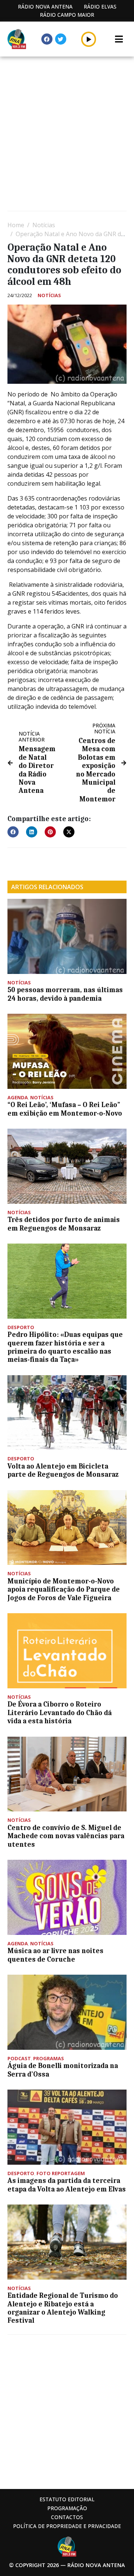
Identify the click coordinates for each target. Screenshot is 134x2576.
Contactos (67, 2517)
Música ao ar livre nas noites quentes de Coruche (55, 1955)
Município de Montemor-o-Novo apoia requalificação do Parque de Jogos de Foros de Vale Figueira (64, 1590)
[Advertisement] (67, 135)
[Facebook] (47, 39)
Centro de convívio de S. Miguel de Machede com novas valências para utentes (66, 1836)
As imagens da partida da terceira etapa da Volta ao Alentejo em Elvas (67, 2185)
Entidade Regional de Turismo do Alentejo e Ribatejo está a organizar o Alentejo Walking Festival (63, 2308)
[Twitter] (61, 39)
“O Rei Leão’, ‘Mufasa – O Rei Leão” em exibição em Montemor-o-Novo (65, 1109)
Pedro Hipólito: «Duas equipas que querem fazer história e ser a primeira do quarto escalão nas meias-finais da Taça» (65, 1347)
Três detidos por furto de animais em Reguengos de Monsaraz (64, 1224)
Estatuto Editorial (67, 2499)
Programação (67, 2508)
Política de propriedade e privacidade (67, 2526)
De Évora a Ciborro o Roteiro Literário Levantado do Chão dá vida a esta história (60, 1713)
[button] (89, 39)
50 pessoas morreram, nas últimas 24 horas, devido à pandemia (65, 994)
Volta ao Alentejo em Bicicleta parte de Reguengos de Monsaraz (63, 1470)
